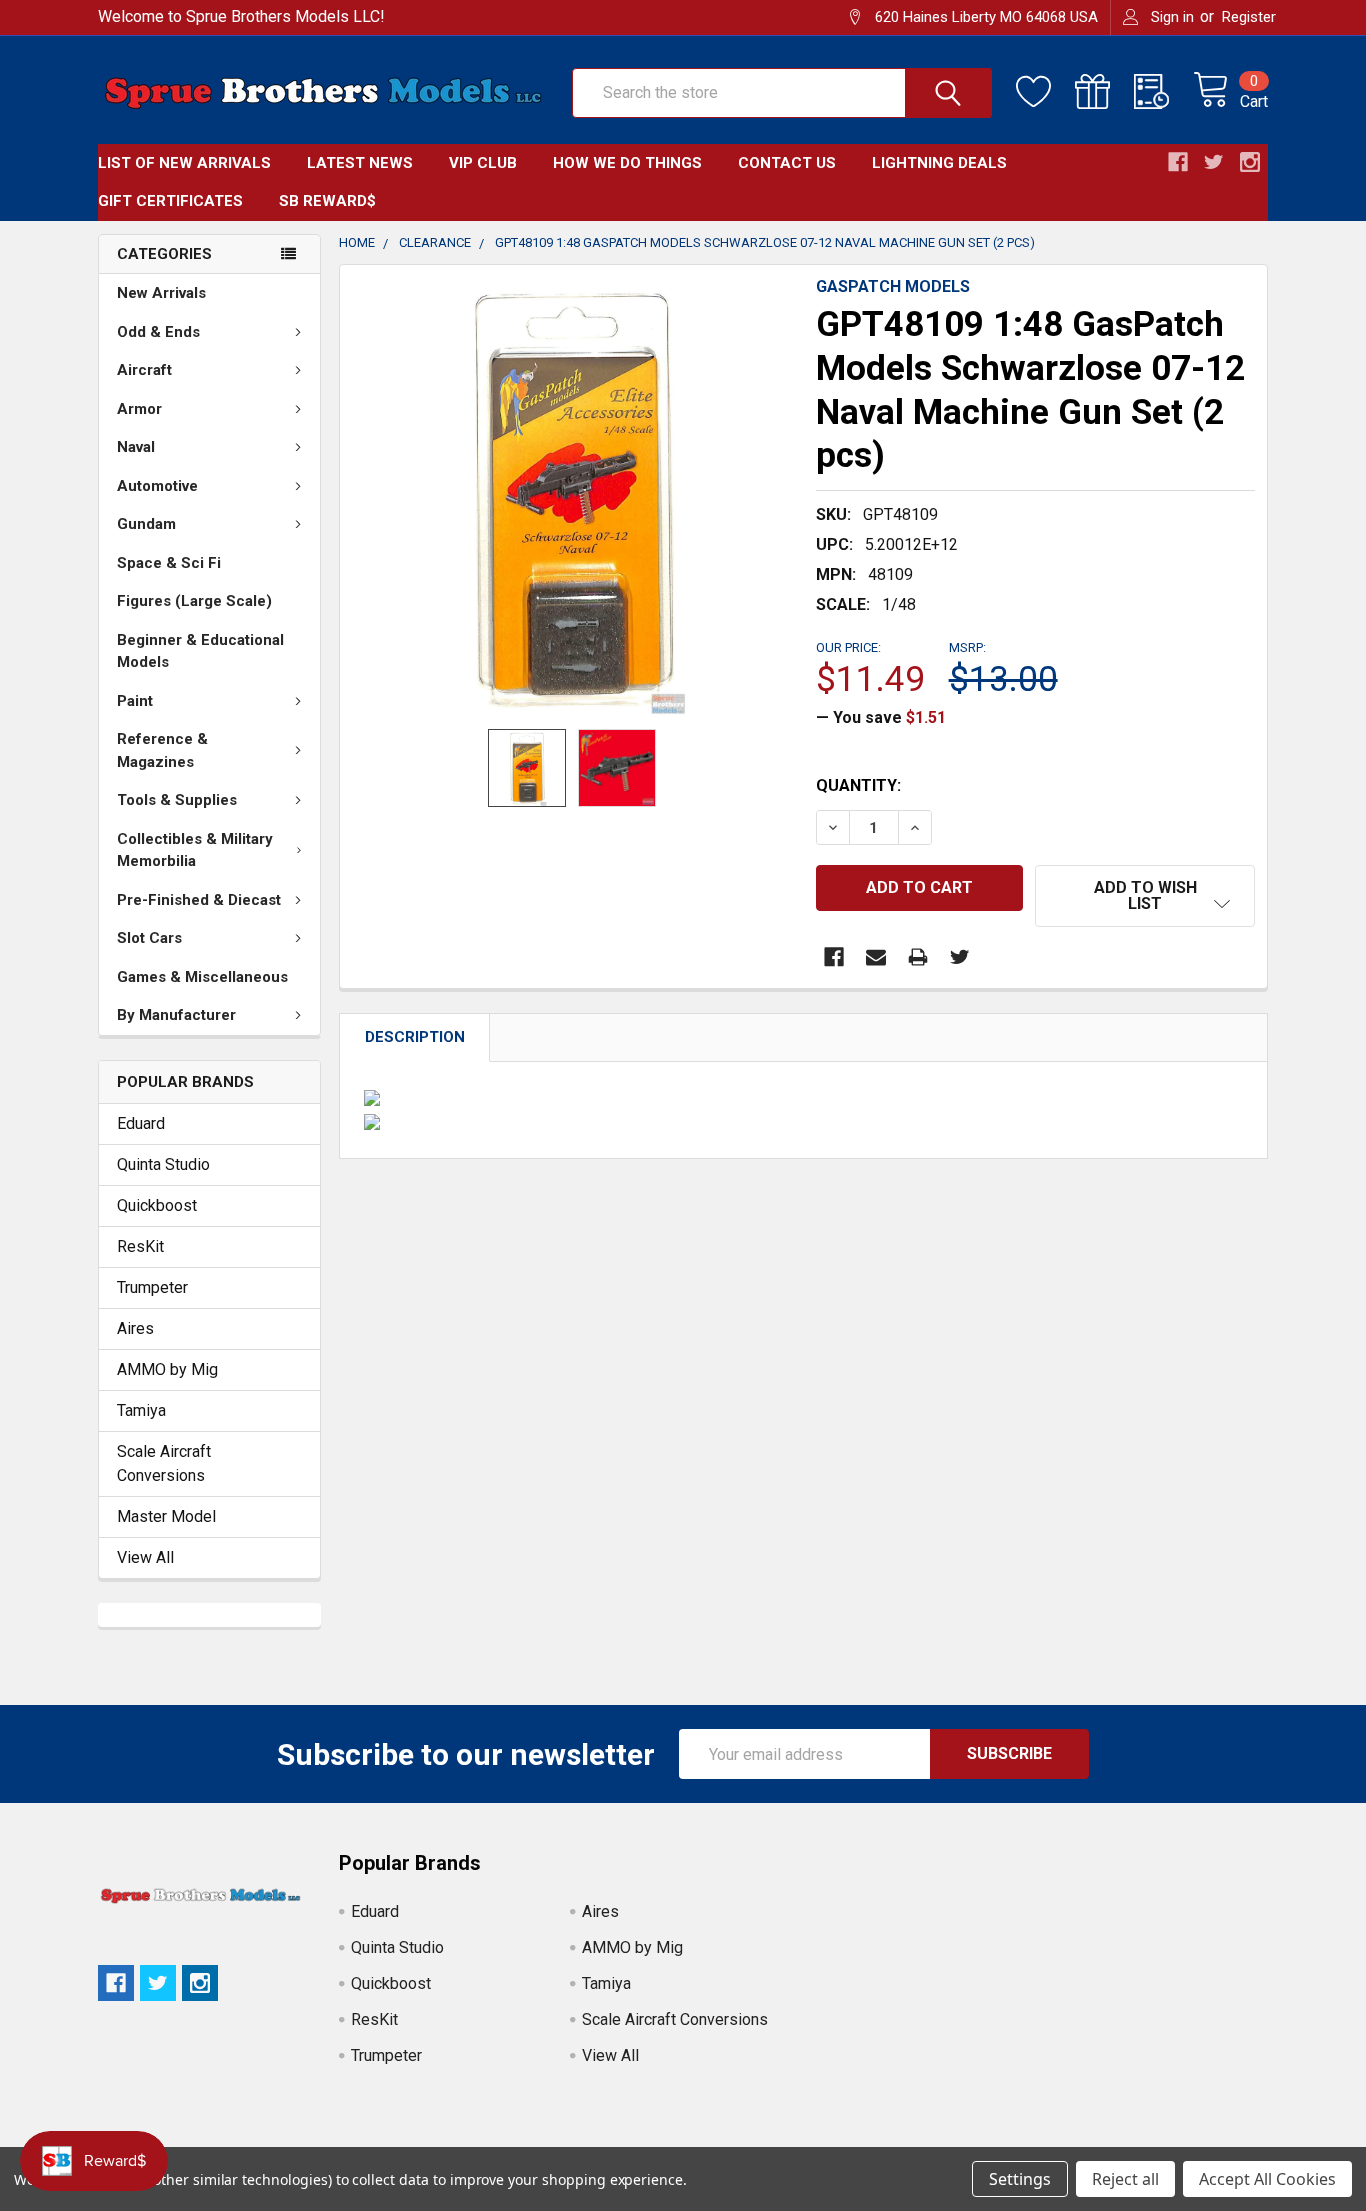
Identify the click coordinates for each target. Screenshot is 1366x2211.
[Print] (918, 957)
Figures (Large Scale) (194, 601)
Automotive (157, 486)
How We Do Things (627, 163)
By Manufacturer (176, 1015)
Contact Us (787, 163)
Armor (139, 409)
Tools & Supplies (177, 800)
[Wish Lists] (1045, 92)
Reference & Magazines (162, 750)
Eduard (141, 1123)
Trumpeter (152, 1287)
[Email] (876, 957)
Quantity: (858, 785)
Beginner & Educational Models (200, 651)
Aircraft (144, 370)
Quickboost (157, 1205)
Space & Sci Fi (169, 563)
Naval (136, 447)
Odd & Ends (158, 332)
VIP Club (483, 163)
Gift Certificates (170, 201)
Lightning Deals (939, 163)
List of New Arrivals (184, 163)
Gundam (146, 524)
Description (415, 1037)
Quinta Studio (163, 1164)
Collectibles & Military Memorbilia (195, 850)
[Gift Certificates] (1104, 92)
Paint (135, 701)
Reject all (1125, 2179)
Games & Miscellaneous (202, 977)
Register (1249, 17)
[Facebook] (834, 957)
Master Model (166, 1516)
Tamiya (141, 1410)
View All (145, 1557)
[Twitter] (960, 957)
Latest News (360, 163)
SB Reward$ (327, 201)
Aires (135, 1328)
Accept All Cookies (1267, 2179)
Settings (1020, 2179)
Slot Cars (149, 938)
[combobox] (782, 93)
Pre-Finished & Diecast (199, 900)
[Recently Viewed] (1163, 92)
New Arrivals (161, 293)
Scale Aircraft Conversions (164, 1463)
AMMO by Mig (167, 1369)
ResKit (140, 1246)
